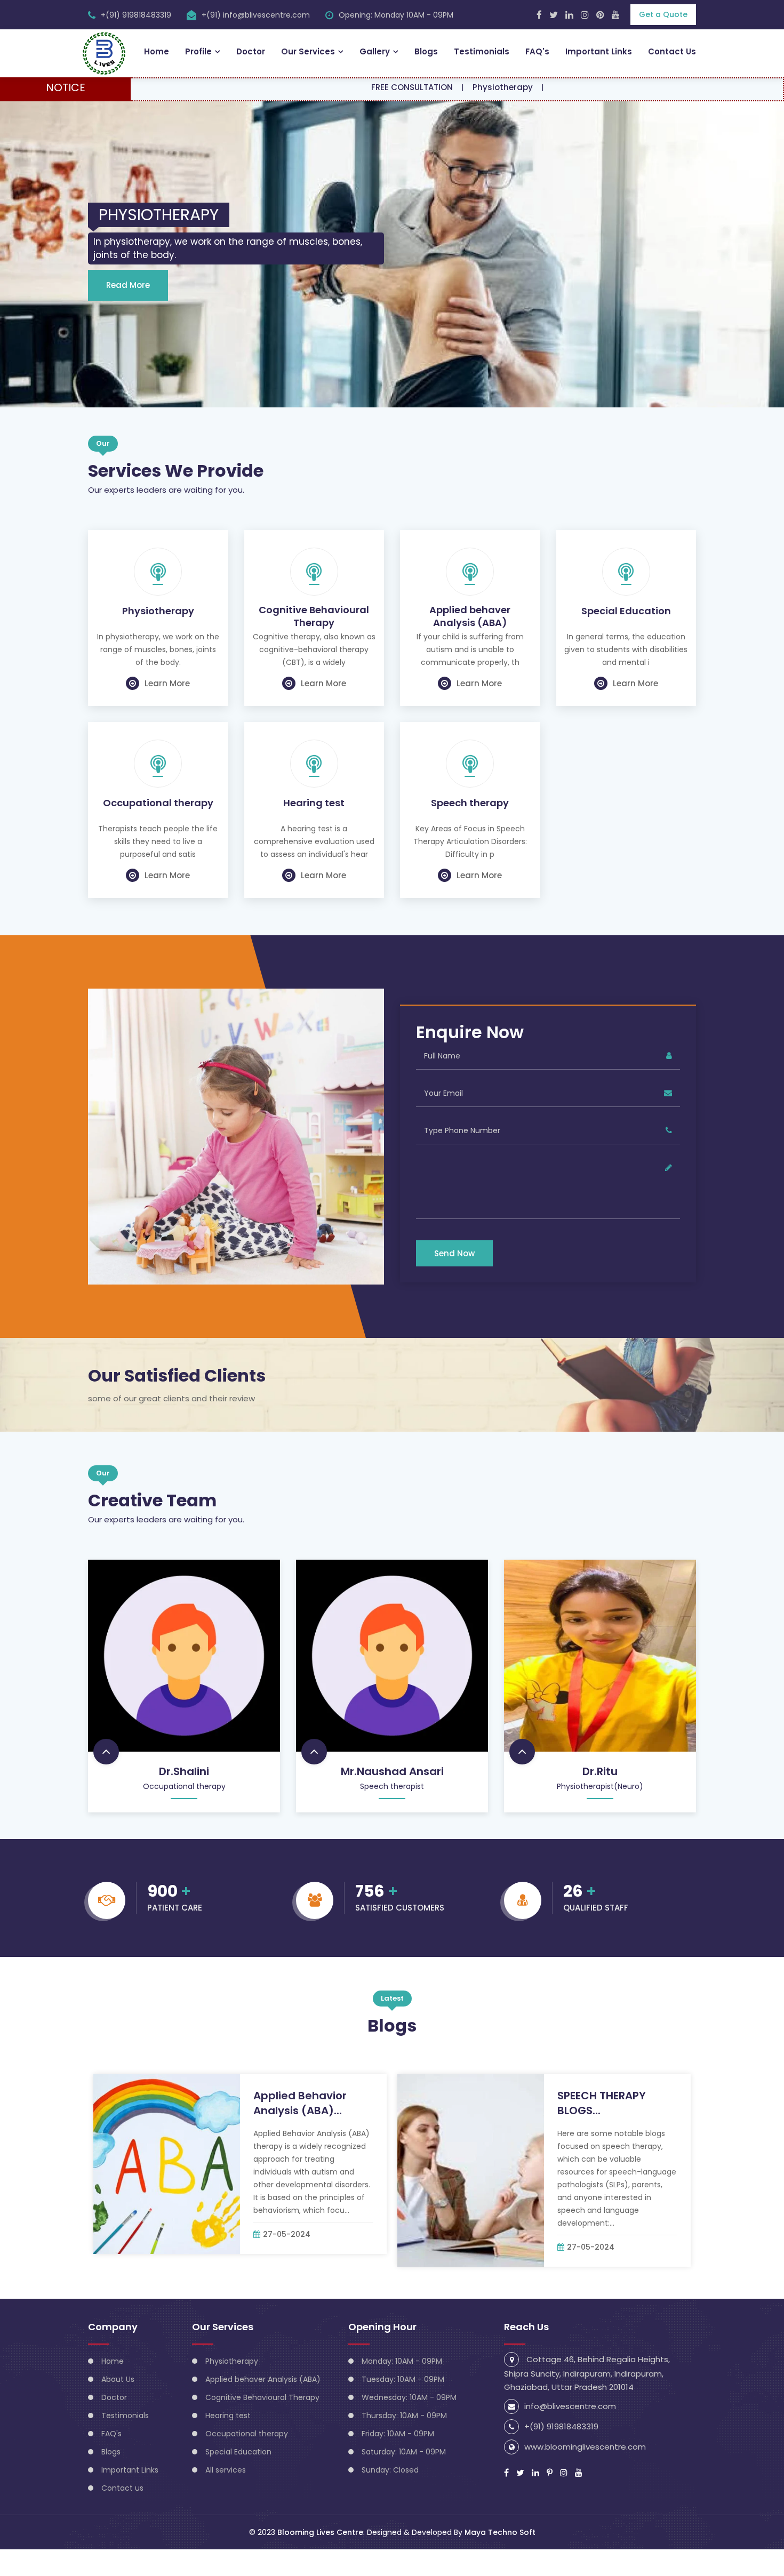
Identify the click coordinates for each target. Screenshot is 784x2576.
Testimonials (482, 51)
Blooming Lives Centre (320, 2559)
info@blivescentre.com (570, 2433)
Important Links (599, 51)
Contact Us (672, 51)
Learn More (167, 710)
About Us (118, 2406)
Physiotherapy (433, 87)
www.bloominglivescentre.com (585, 2473)
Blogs (426, 51)
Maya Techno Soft (500, 2559)
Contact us (122, 2515)
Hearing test (314, 830)
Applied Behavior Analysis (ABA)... (300, 2130)
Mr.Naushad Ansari (392, 1798)
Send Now (454, 1280)
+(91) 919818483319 (136, 15)
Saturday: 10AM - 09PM (404, 2478)
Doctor (251, 51)
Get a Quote (663, 14)
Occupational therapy (158, 830)
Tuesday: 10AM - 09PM (403, 2406)
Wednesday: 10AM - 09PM (409, 2424)
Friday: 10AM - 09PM (398, 2460)
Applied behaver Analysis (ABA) (470, 643)
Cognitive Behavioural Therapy (314, 643)
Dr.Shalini (184, 1798)
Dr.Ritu (600, 1798)
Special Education (626, 638)
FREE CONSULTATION (342, 87)
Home (157, 51)
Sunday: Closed (390, 2497)
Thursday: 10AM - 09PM (404, 2442)
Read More (128, 312)
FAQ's (537, 51)
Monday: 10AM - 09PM (402, 2388)
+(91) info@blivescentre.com (256, 15)
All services (226, 2497)
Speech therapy (470, 830)
